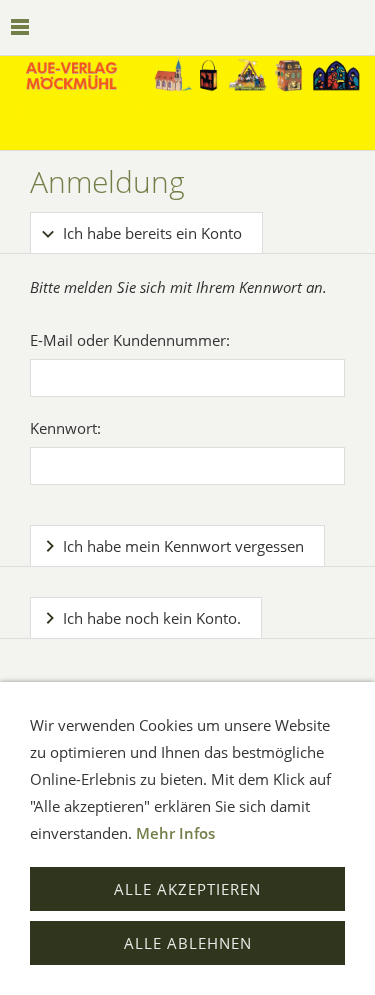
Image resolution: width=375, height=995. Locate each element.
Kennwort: (65, 428)
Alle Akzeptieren (187, 889)
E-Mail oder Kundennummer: (130, 340)
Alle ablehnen (188, 943)
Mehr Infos (175, 833)
